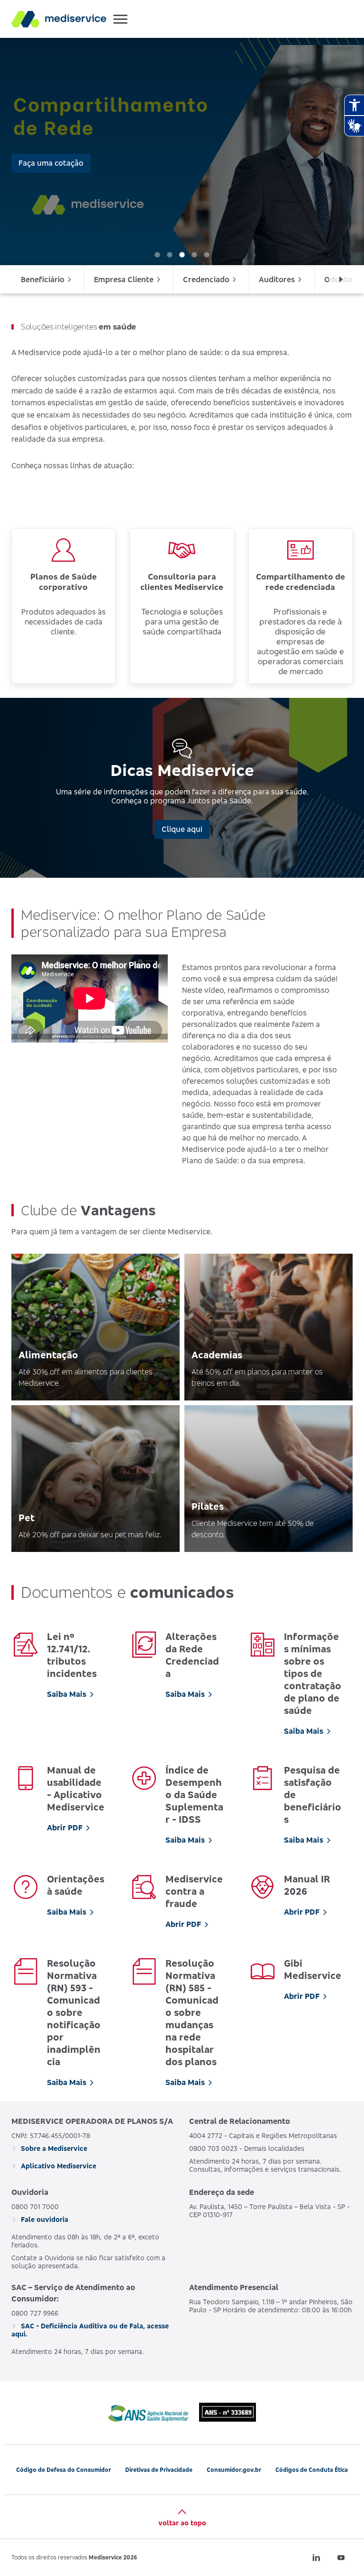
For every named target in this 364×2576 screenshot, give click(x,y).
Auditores (277, 279)
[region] (182, 152)
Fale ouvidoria (44, 2219)
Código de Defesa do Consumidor (64, 2470)
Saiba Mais (67, 1694)
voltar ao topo (182, 2523)
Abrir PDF (65, 1827)
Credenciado (206, 279)
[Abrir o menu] (120, 19)
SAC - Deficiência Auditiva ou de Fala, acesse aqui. (90, 2330)
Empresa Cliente (124, 279)
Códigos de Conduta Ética (312, 2470)
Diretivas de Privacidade (159, 2470)
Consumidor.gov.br (234, 2470)
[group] (182, 152)
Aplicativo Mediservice (58, 2166)
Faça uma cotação (51, 163)
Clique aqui (182, 829)
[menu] (182, 279)
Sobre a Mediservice (53, 2148)
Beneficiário (43, 279)
